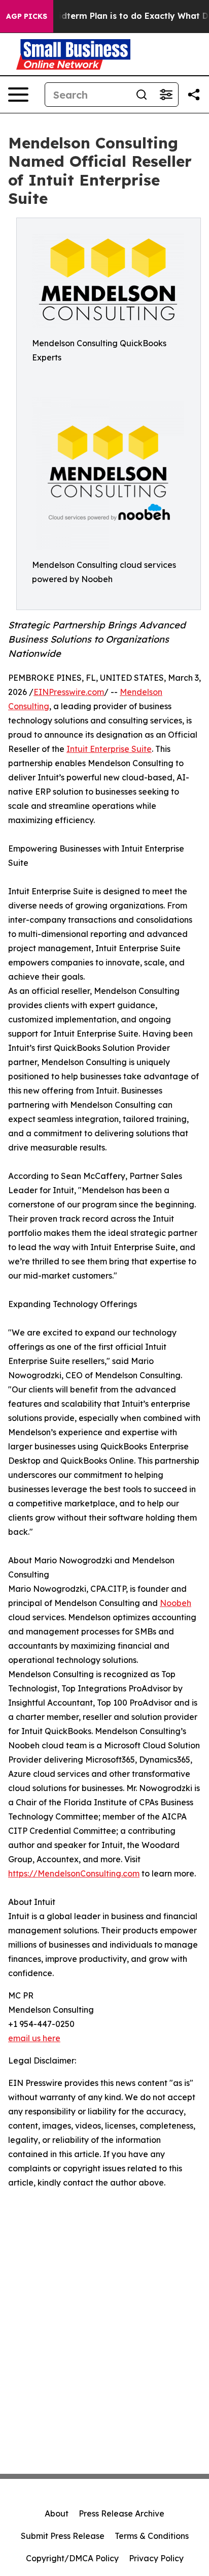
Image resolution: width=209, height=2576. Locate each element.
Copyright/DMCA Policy (72, 2558)
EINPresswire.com (69, 692)
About (57, 2513)
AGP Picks (27, 16)
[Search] (142, 95)
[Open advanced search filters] (166, 95)
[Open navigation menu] (18, 95)
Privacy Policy (156, 2558)
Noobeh (176, 1603)
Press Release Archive (121, 2513)
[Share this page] (194, 95)
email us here (34, 2038)
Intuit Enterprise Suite (109, 749)
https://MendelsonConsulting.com (74, 1873)
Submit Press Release (63, 2536)
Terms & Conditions (152, 2536)
